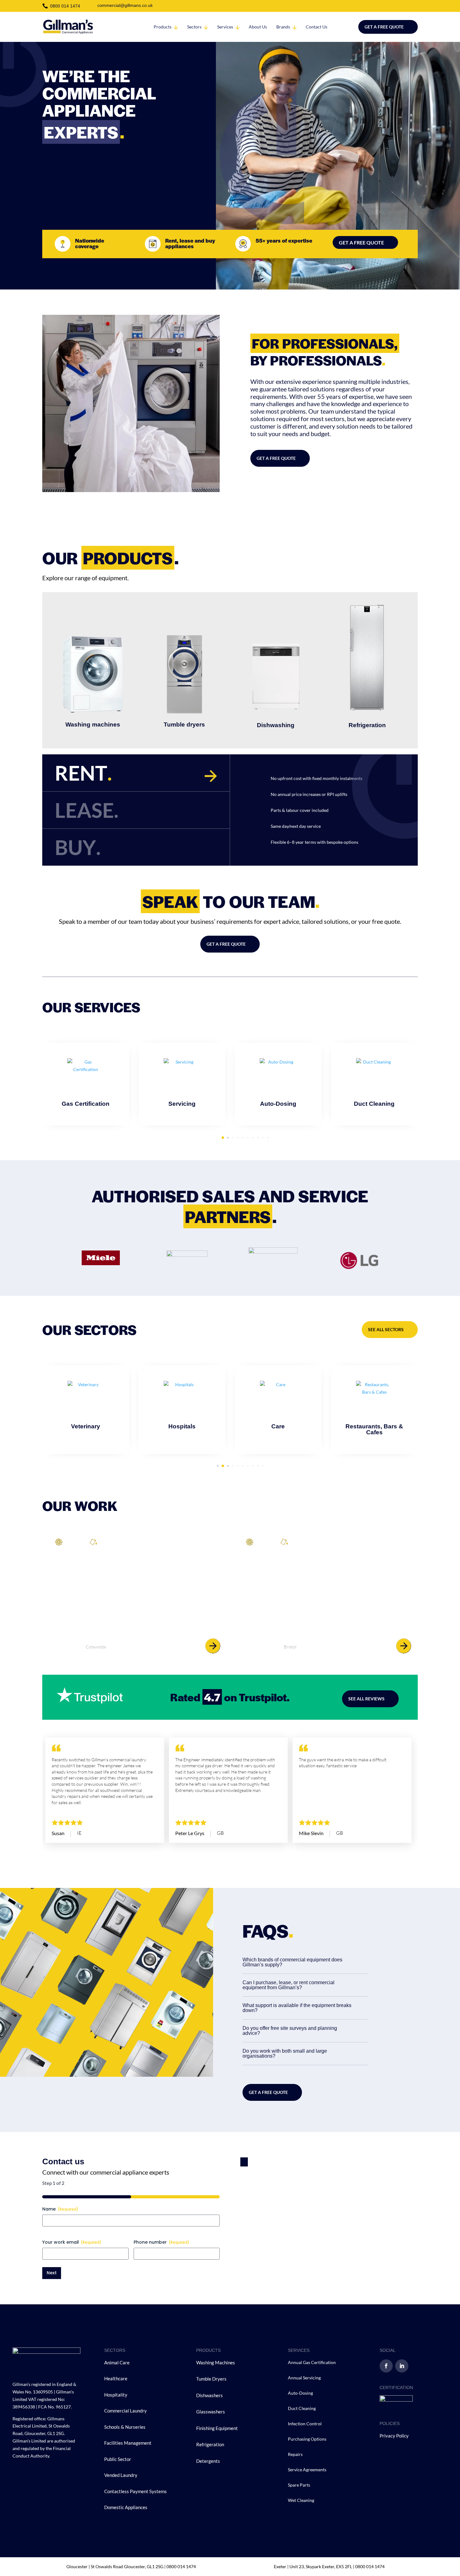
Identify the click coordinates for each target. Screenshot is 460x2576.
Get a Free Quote (384, 27)
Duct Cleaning (302, 2408)
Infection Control (305, 2424)
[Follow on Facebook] (386, 2366)
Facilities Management (128, 2443)
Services (225, 27)
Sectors (194, 27)
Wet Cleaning (301, 2500)
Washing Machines (216, 2362)
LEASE (87, 810)
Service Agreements (307, 2470)
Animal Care (117, 2362)
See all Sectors (386, 1329)
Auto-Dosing (300, 2393)
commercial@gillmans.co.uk (125, 5)
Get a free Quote (268, 2092)
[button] (427, 1078)
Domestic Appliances (126, 2507)
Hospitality (116, 2395)
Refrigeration (210, 2444)
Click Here (86, 1117)
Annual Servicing (304, 2378)
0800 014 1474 (65, 6)
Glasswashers (211, 2412)
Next (52, 2273)
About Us (258, 27)
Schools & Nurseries (125, 2427)
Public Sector (118, 2459)
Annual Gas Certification (312, 2362)
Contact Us (317, 27)
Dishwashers (210, 2395)
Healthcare (116, 2378)
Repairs (295, 2454)
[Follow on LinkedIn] (402, 2366)
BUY (78, 847)
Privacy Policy (394, 2436)
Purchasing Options (307, 2439)
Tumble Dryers (211, 2379)
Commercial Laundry (125, 2411)
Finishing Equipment (217, 2428)
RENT (83, 773)
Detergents (208, 2461)
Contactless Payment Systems (135, 2491)
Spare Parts (299, 2485)
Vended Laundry (121, 2475)
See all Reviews (366, 1699)
